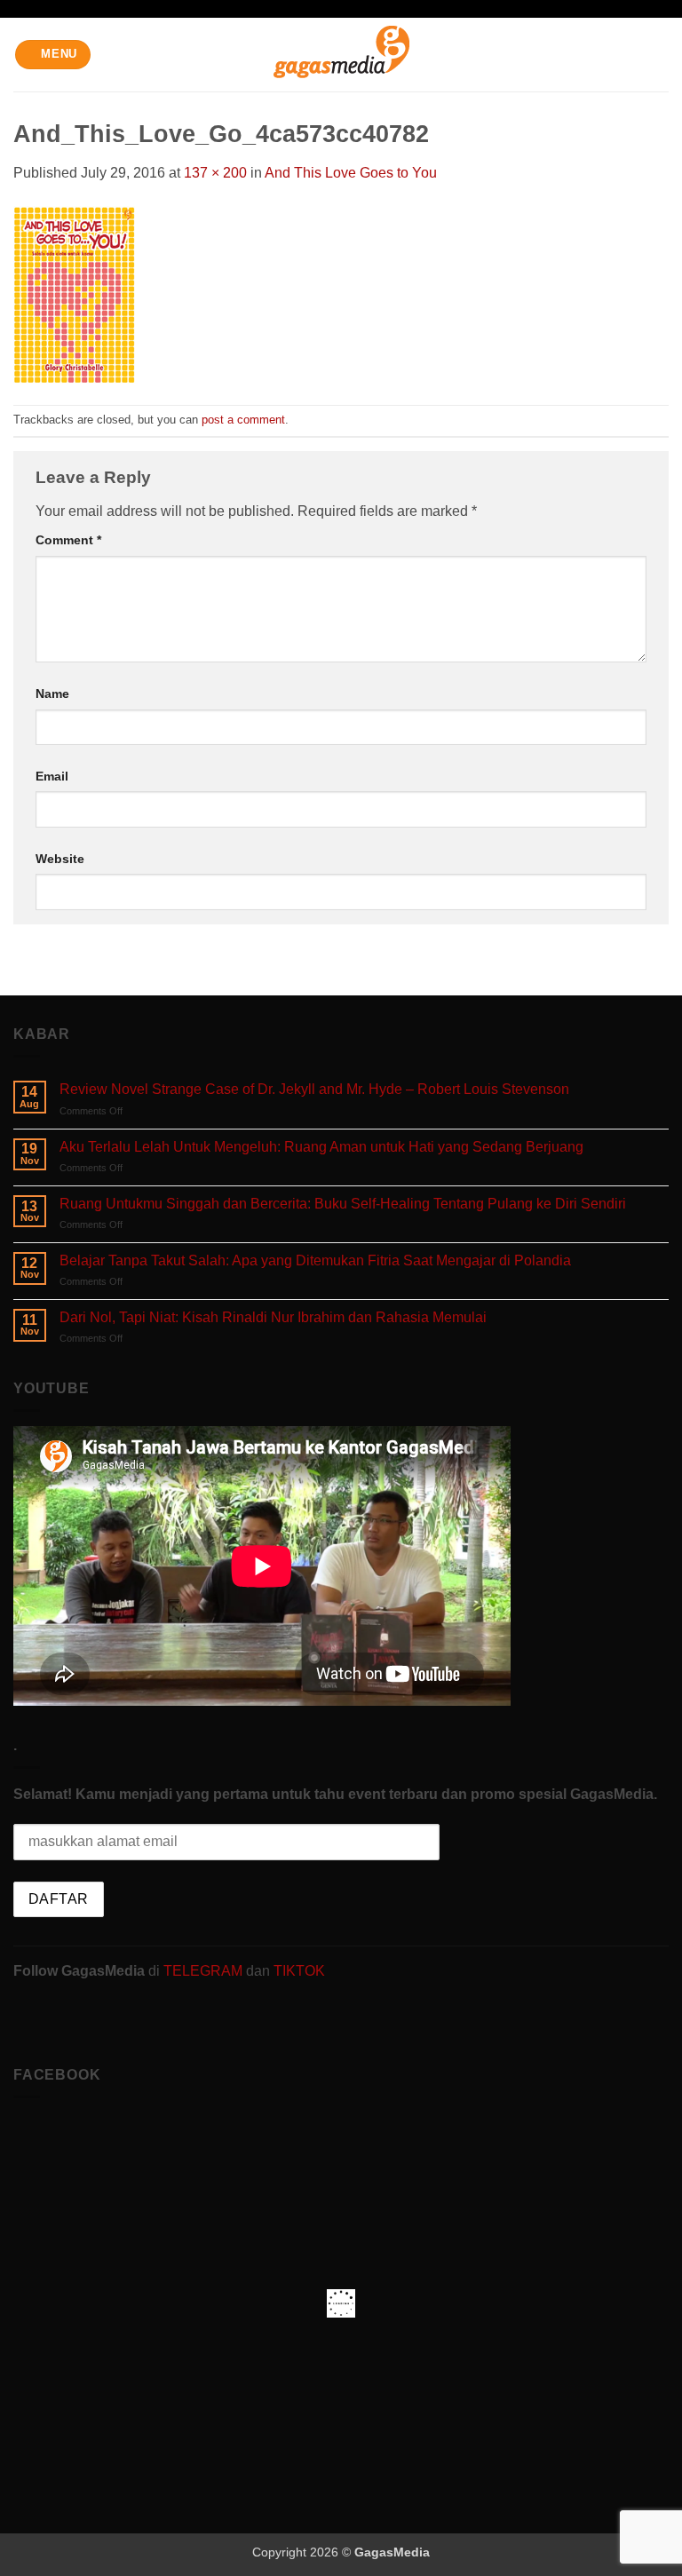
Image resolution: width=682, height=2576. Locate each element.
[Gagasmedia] (341, 55)
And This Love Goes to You (351, 173)
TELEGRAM (205, 1971)
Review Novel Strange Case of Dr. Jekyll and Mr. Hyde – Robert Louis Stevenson (314, 1089)
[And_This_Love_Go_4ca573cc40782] (74, 293)
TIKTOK (299, 1971)
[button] (53, 55)
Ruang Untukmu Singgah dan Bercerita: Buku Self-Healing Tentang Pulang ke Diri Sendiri (343, 1204)
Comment (68, 540)
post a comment (243, 420)
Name (52, 694)
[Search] (662, 54)
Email (52, 776)
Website (60, 859)
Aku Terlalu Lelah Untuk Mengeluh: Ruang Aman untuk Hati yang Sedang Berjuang (321, 1147)
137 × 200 (215, 173)
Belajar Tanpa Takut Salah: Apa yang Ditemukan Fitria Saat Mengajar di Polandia (315, 1260)
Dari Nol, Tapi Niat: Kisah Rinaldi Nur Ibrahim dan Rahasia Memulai (273, 1317)
